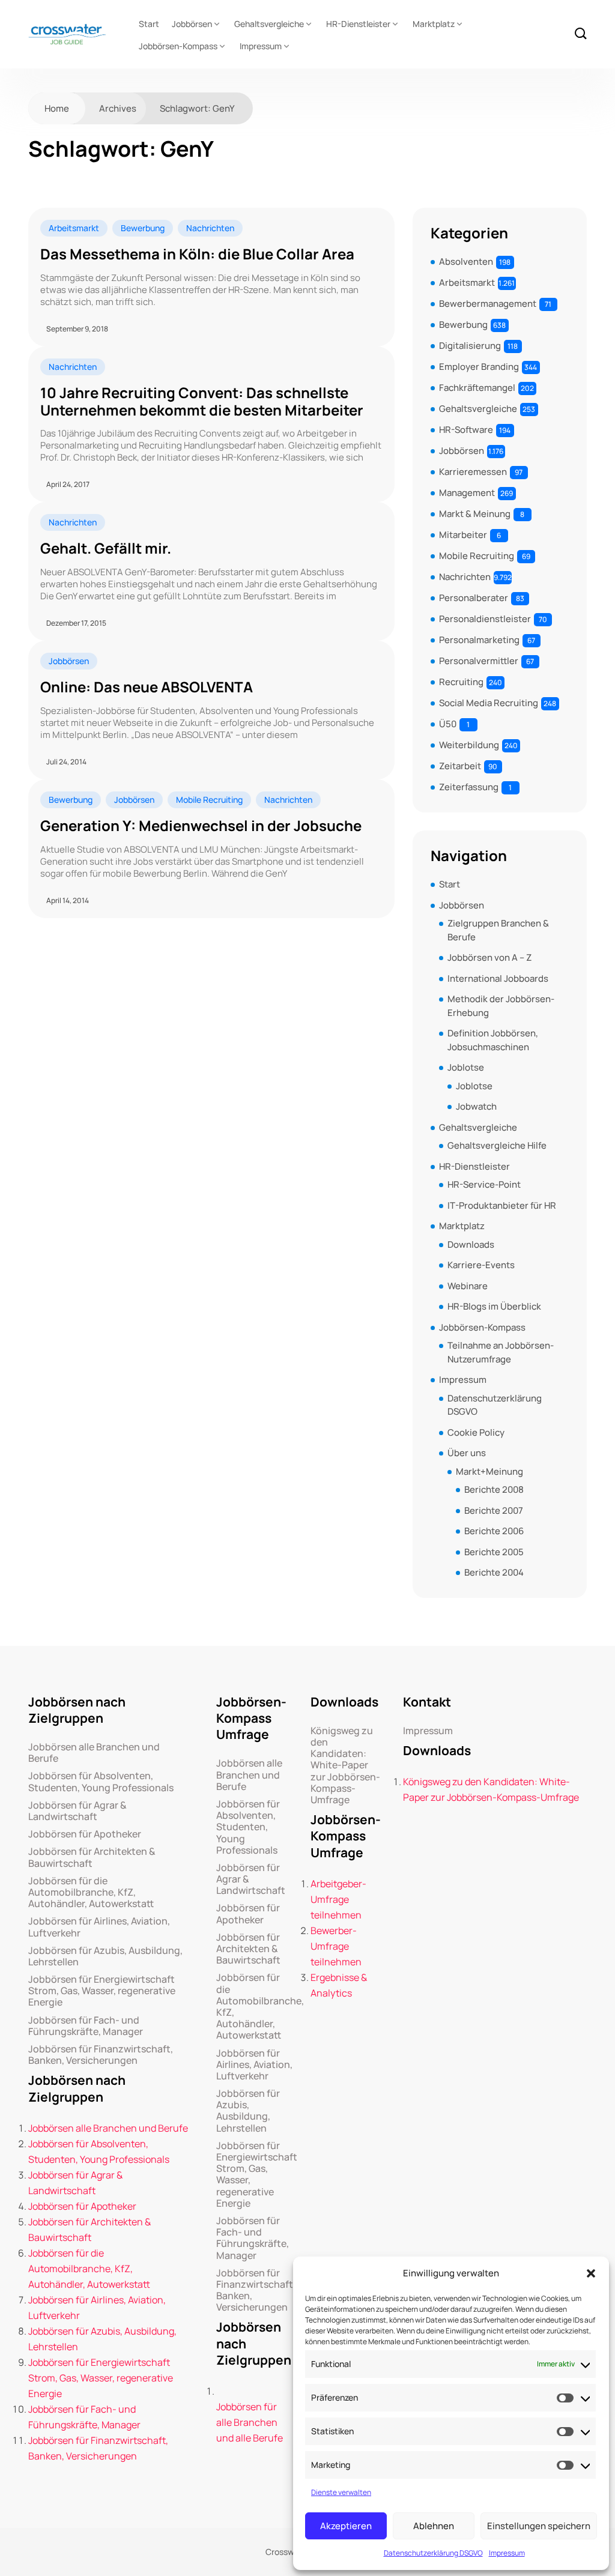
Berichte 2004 (494, 1572)
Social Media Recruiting (489, 703)
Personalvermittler (479, 661)
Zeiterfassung (469, 787)
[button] (591, 2273)
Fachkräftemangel (477, 388)
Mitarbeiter (463, 535)
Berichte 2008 (494, 1489)
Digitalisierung (470, 346)
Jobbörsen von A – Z (489, 957)
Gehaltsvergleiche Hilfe (497, 1145)
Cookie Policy (476, 1432)
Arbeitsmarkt (74, 228)
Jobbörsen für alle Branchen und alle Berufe (250, 2422)
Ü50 (448, 724)
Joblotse (466, 1067)
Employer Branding (479, 367)
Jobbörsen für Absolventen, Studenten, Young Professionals (101, 1782)
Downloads (471, 1244)
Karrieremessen (473, 472)
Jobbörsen (192, 24)
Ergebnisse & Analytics (339, 1985)
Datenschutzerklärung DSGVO (433, 2553)
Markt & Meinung (475, 514)
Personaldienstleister (485, 619)
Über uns (467, 1453)
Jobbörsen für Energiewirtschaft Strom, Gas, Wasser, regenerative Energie (102, 1991)
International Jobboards (498, 978)
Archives (118, 108)
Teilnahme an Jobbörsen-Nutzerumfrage (501, 1352)
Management (467, 493)
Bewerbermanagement (488, 304)
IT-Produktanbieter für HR (502, 1205)
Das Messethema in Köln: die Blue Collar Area (197, 254)
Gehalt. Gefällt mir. (106, 549)
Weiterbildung (469, 745)
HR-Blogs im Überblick (494, 1306)
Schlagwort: (197, 108)
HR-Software (466, 430)
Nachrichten (210, 228)
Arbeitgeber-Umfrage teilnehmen (338, 1899)
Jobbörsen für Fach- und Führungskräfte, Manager (86, 2026)
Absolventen (466, 262)
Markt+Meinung (489, 1471)
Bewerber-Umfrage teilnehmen (336, 1946)
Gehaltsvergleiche (269, 24)
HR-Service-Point (484, 1184)
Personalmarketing (479, 640)
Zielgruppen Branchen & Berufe (498, 930)
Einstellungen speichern (539, 2526)
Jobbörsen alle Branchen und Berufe (94, 1753)
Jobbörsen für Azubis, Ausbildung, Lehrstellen (105, 1956)
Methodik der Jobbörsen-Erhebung (501, 1006)
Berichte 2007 (494, 1510)
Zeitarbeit (460, 766)
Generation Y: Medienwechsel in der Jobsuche (201, 826)
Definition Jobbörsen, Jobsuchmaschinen (493, 1040)
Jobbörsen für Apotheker (85, 1834)
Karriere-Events (481, 1265)
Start (149, 24)
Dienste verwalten (341, 2492)
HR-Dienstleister (358, 24)
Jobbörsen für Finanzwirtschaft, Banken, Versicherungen (101, 2055)
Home (57, 108)
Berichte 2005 (494, 1552)
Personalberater (474, 598)
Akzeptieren (346, 2526)
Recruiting (461, 682)
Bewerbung (143, 228)
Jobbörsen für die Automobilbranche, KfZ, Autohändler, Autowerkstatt (91, 1893)
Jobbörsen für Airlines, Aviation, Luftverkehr (99, 1927)
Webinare (468, 1286)
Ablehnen (434, 2526)
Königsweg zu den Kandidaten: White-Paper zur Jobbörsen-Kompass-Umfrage (345, 1765)
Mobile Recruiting (209, 800)
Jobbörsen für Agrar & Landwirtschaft (77, 1811)
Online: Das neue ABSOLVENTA (147, 687)
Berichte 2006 (494, 1531)
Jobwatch (476, 1106)
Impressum (507, 2553)
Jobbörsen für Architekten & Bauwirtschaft (92, 1857)
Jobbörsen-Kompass (178, 46)
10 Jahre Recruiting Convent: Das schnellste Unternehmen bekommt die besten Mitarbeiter (202, 402)
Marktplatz (434, 24)
